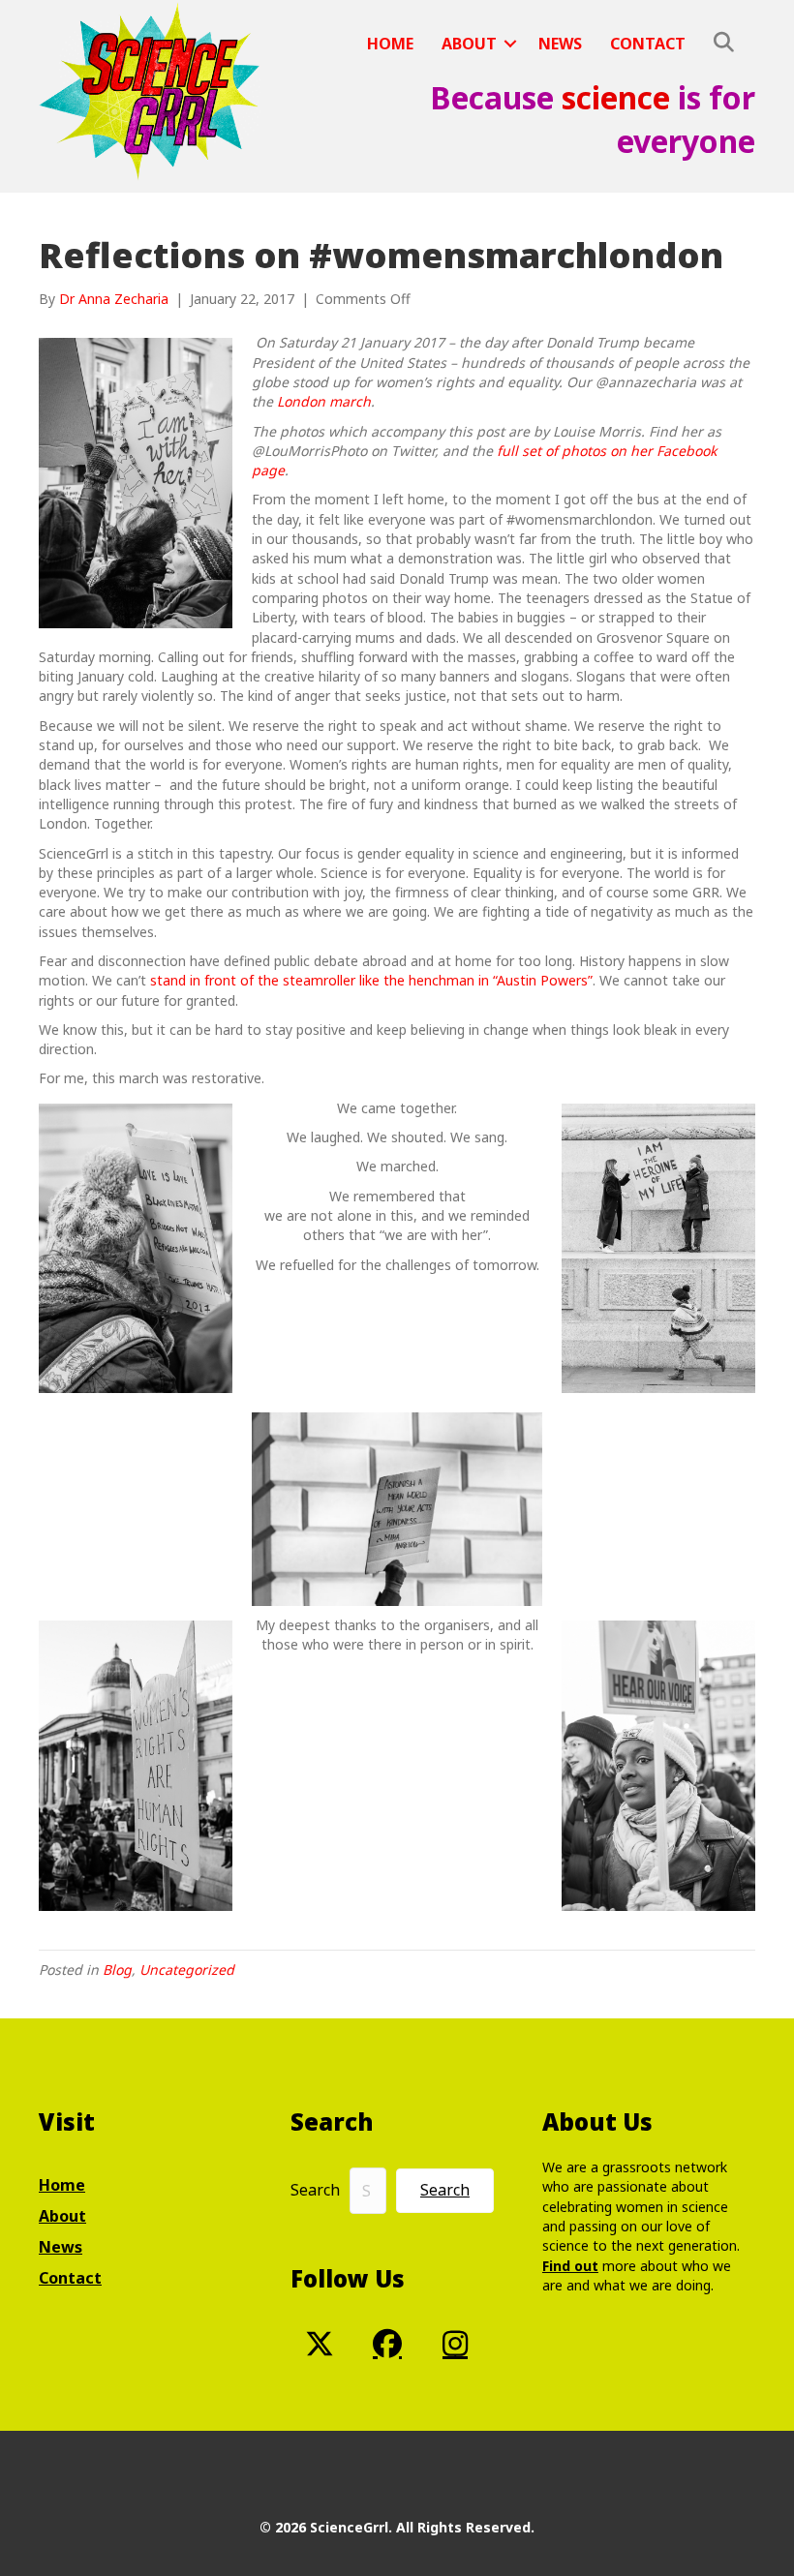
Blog (117, 1970)
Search (315, 2190)
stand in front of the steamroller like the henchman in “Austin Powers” (371, 980)
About (469, 44)
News (560, 44)
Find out (570, 2266)
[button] (510, 44)
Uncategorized (187, 1970)
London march (324, 401)
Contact (648, 44)
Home (390, 44)
